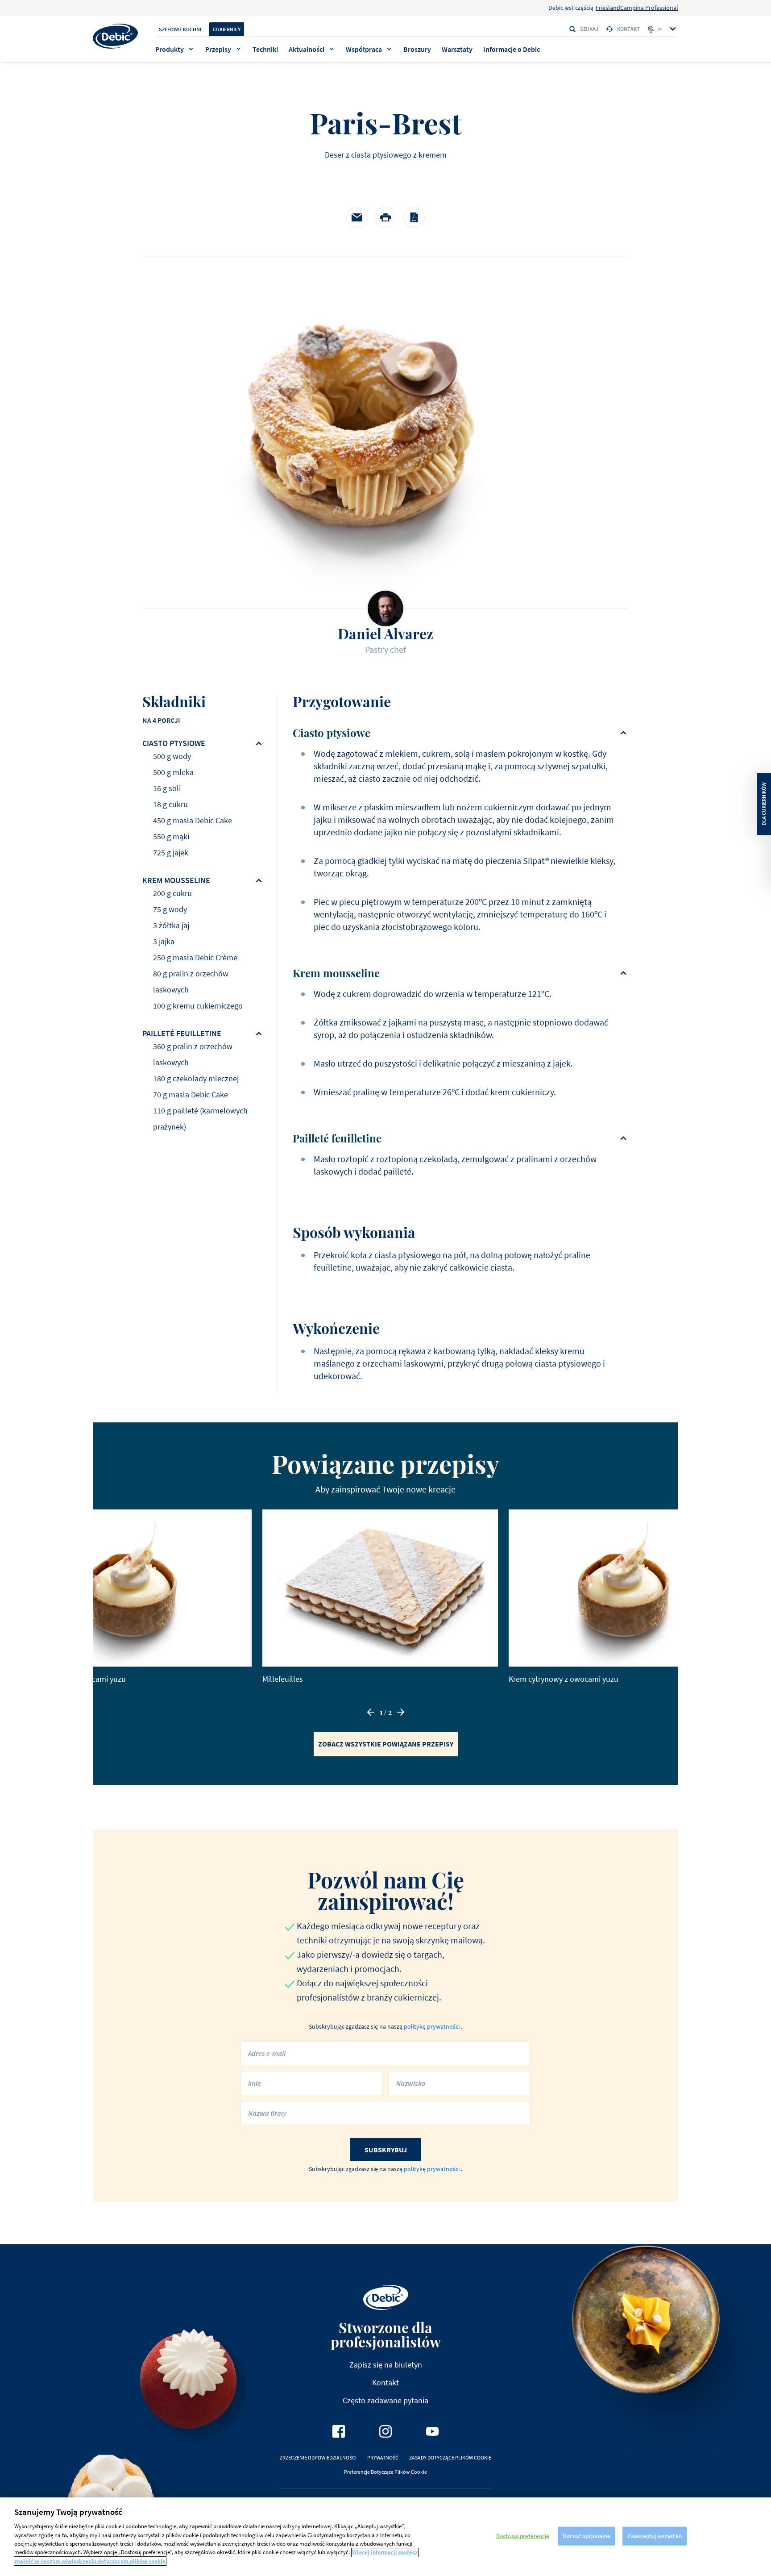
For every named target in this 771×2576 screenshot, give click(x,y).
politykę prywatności (432, 2026)
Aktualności (307, 49)
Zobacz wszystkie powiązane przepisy (386, 1744)
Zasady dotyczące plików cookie (450, 2457)
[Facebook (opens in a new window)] (339, 2431)
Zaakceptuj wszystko (654, 2536)
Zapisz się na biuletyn (386, 2365)
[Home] (115, 36)
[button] (371, 1712)
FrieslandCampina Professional (637, 8)
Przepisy (218, 49)
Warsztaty (457, 49)
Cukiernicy (227, 29)
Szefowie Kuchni (180, 29)
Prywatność (383, 2457)
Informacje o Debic (512, 49)
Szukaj (589, 29)
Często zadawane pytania (385, 2400)
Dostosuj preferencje (523, 2536)
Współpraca (364, 49)
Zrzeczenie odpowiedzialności (318, 2457)
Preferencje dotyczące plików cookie (385, 2472)
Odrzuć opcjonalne (587, 2536)
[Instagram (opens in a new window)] (385, 2431)
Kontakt (628, 29)
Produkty (170, 49)
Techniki (265, 49)
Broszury (417, 49)
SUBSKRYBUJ (386, 2150)
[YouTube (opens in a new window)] (432, 2431)
